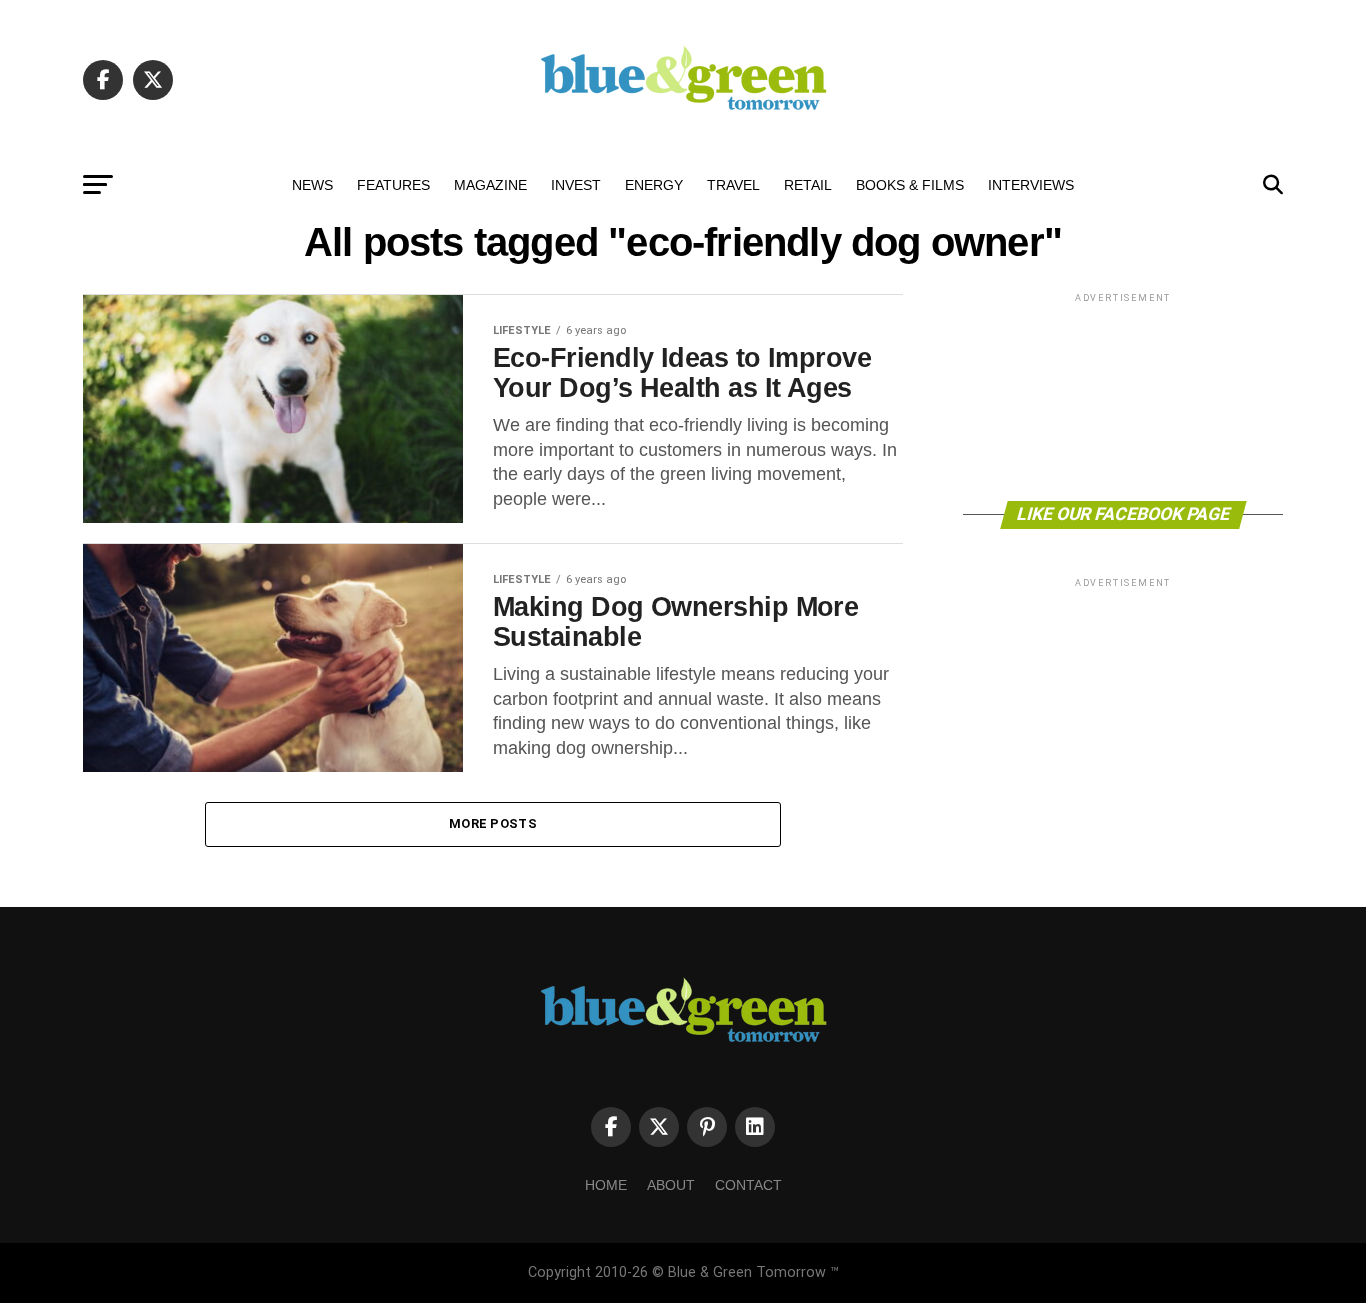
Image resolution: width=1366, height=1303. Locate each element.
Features (393, 185)
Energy (654, 185)
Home (606, 1185)
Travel (733, 185)
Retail (808, 185)
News (312, 185)
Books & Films (910, 185)
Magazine (490, 185)
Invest (576, 185)
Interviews (1031, 185)
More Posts (493, 823)
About (671, 1185)
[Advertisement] (1123, 395)
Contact (748, 1185)
